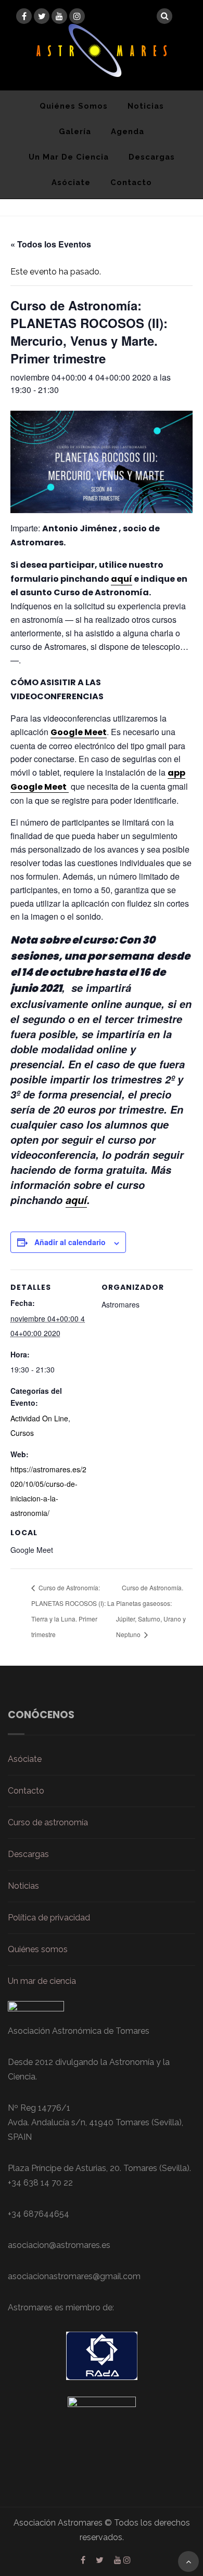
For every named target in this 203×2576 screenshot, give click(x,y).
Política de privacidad (49, 1918)
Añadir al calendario (70, 1242)
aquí (122, 579)
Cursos (22, 1433)
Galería (75, 131)
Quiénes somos (74, 106)
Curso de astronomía (48, 1822)
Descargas (152, 157)
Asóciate (71, 182)
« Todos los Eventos (51, 244)
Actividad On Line (39, 1418)
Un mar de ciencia (69, 157)
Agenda (128, 131)
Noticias (146, 106)
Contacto (131, 182)
